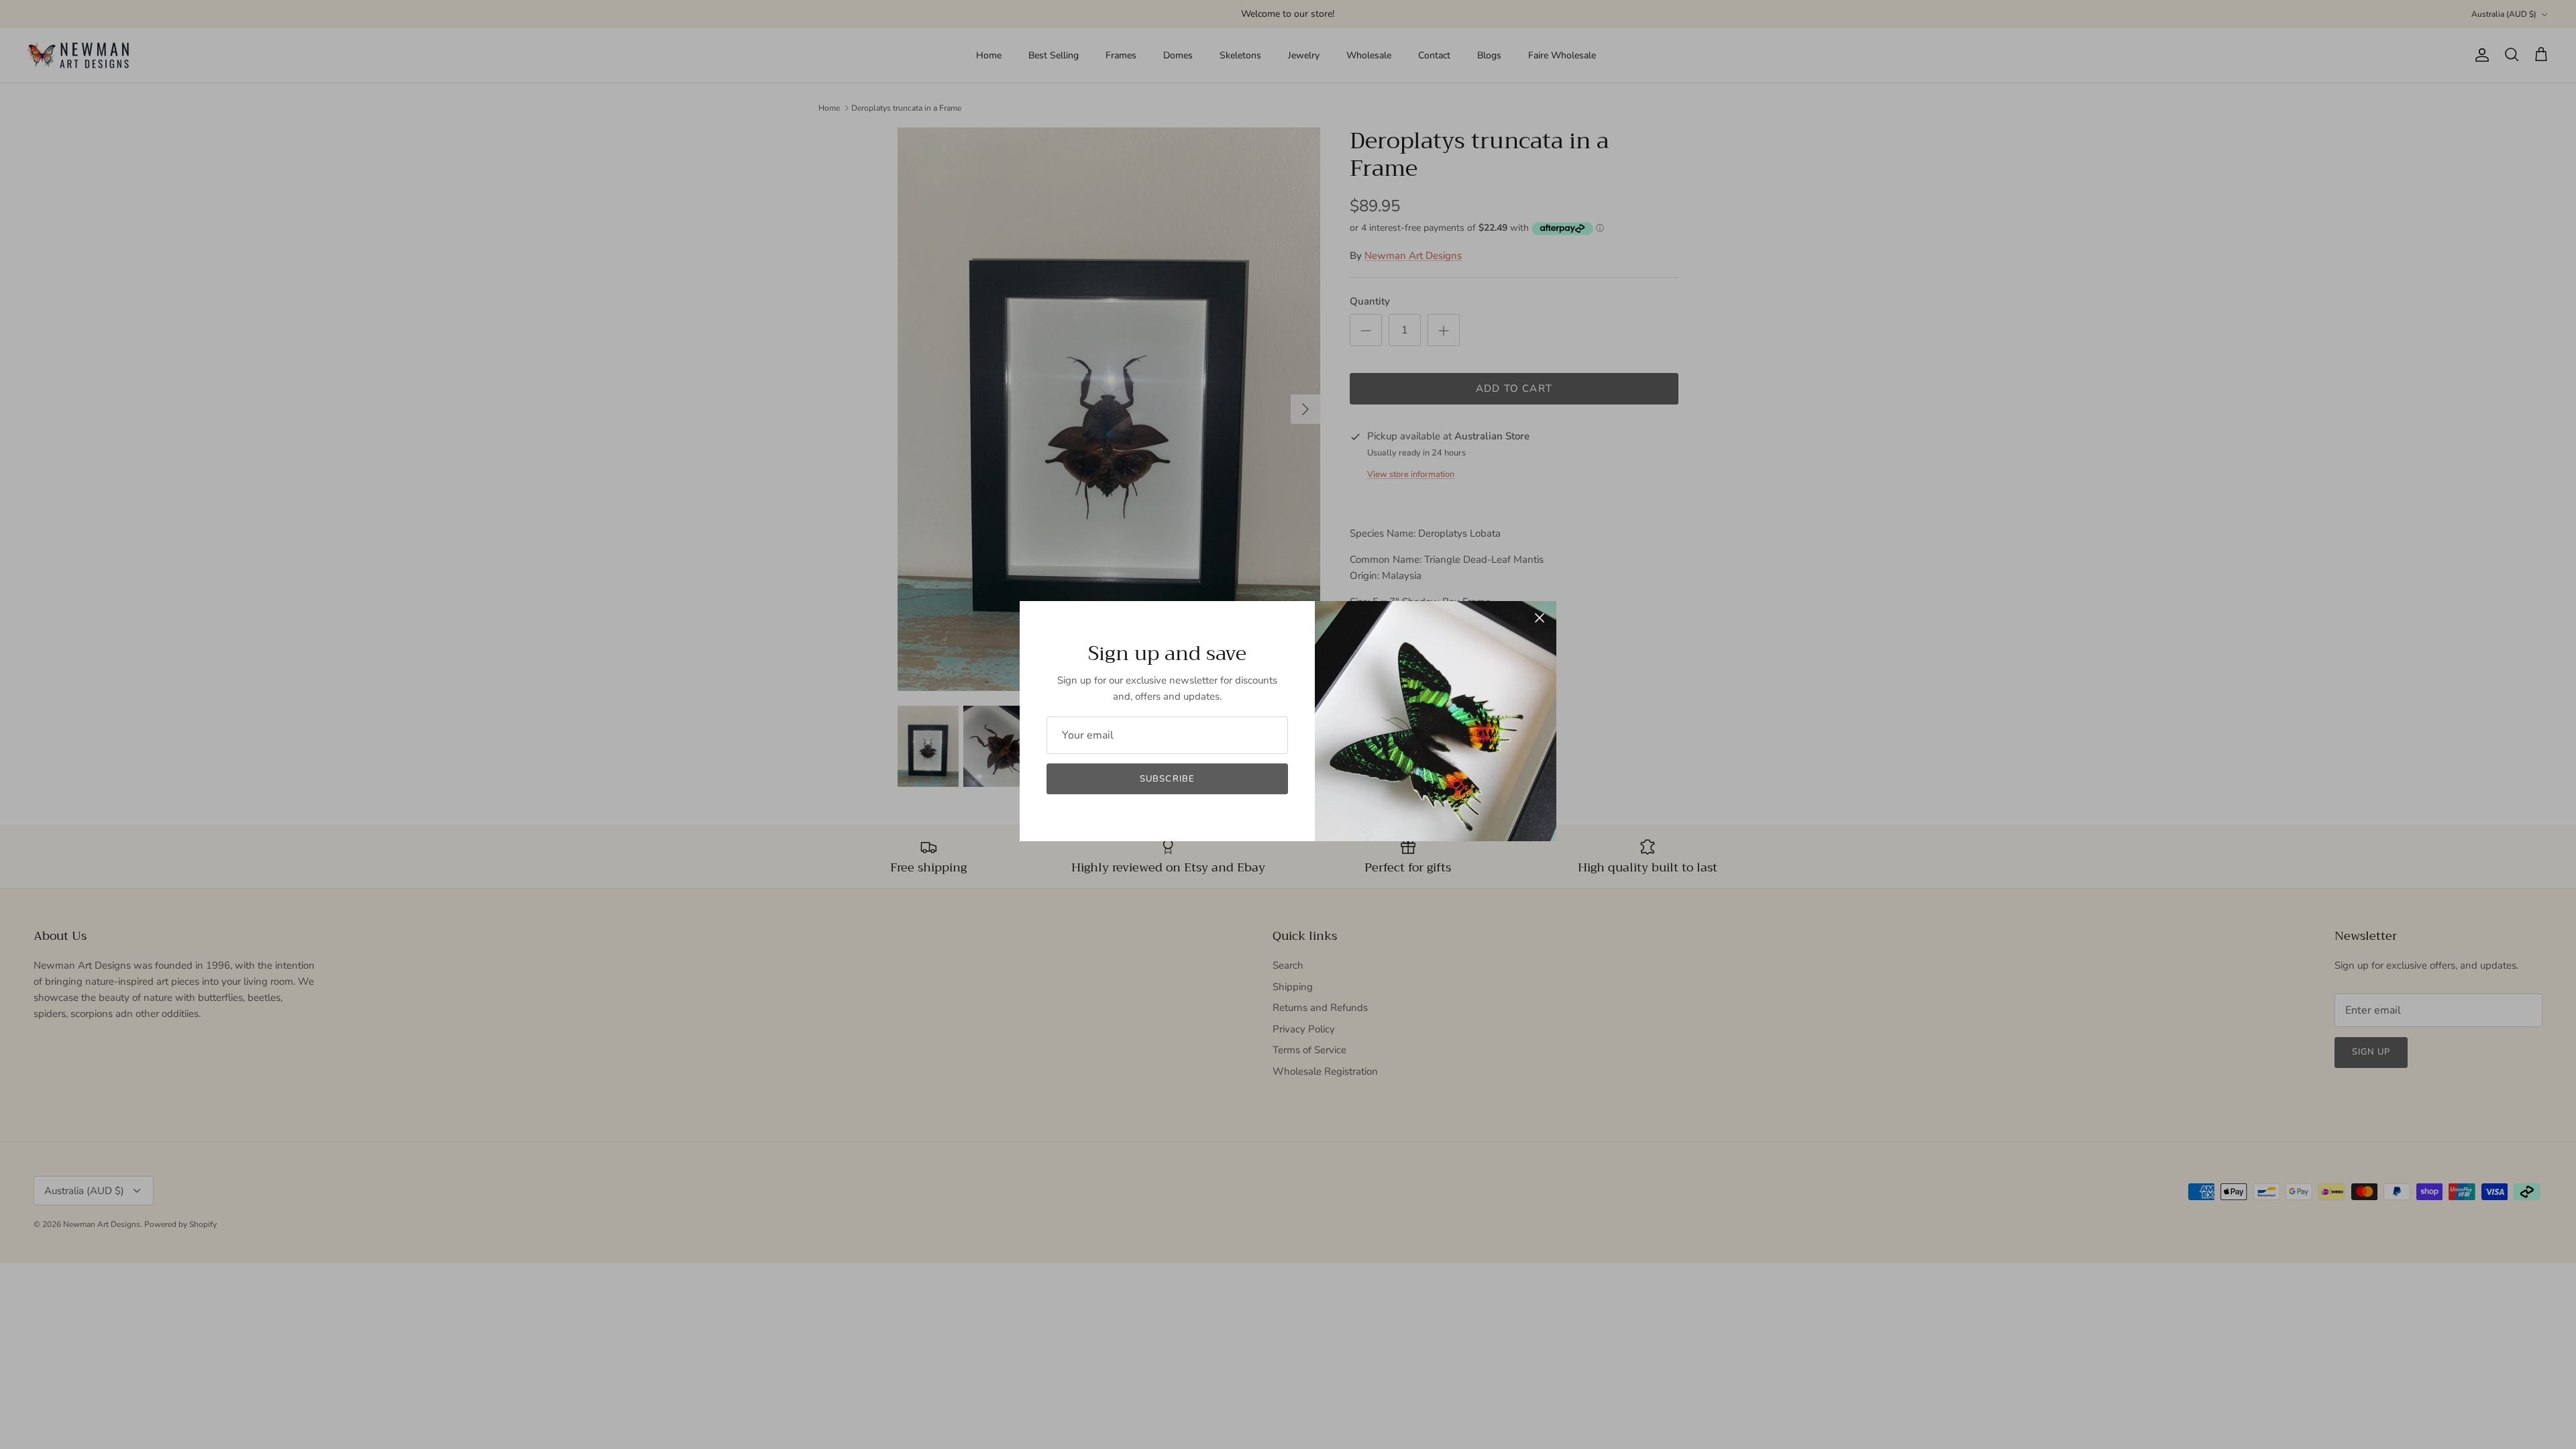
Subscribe (1167, 779)
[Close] (1540, 618)
